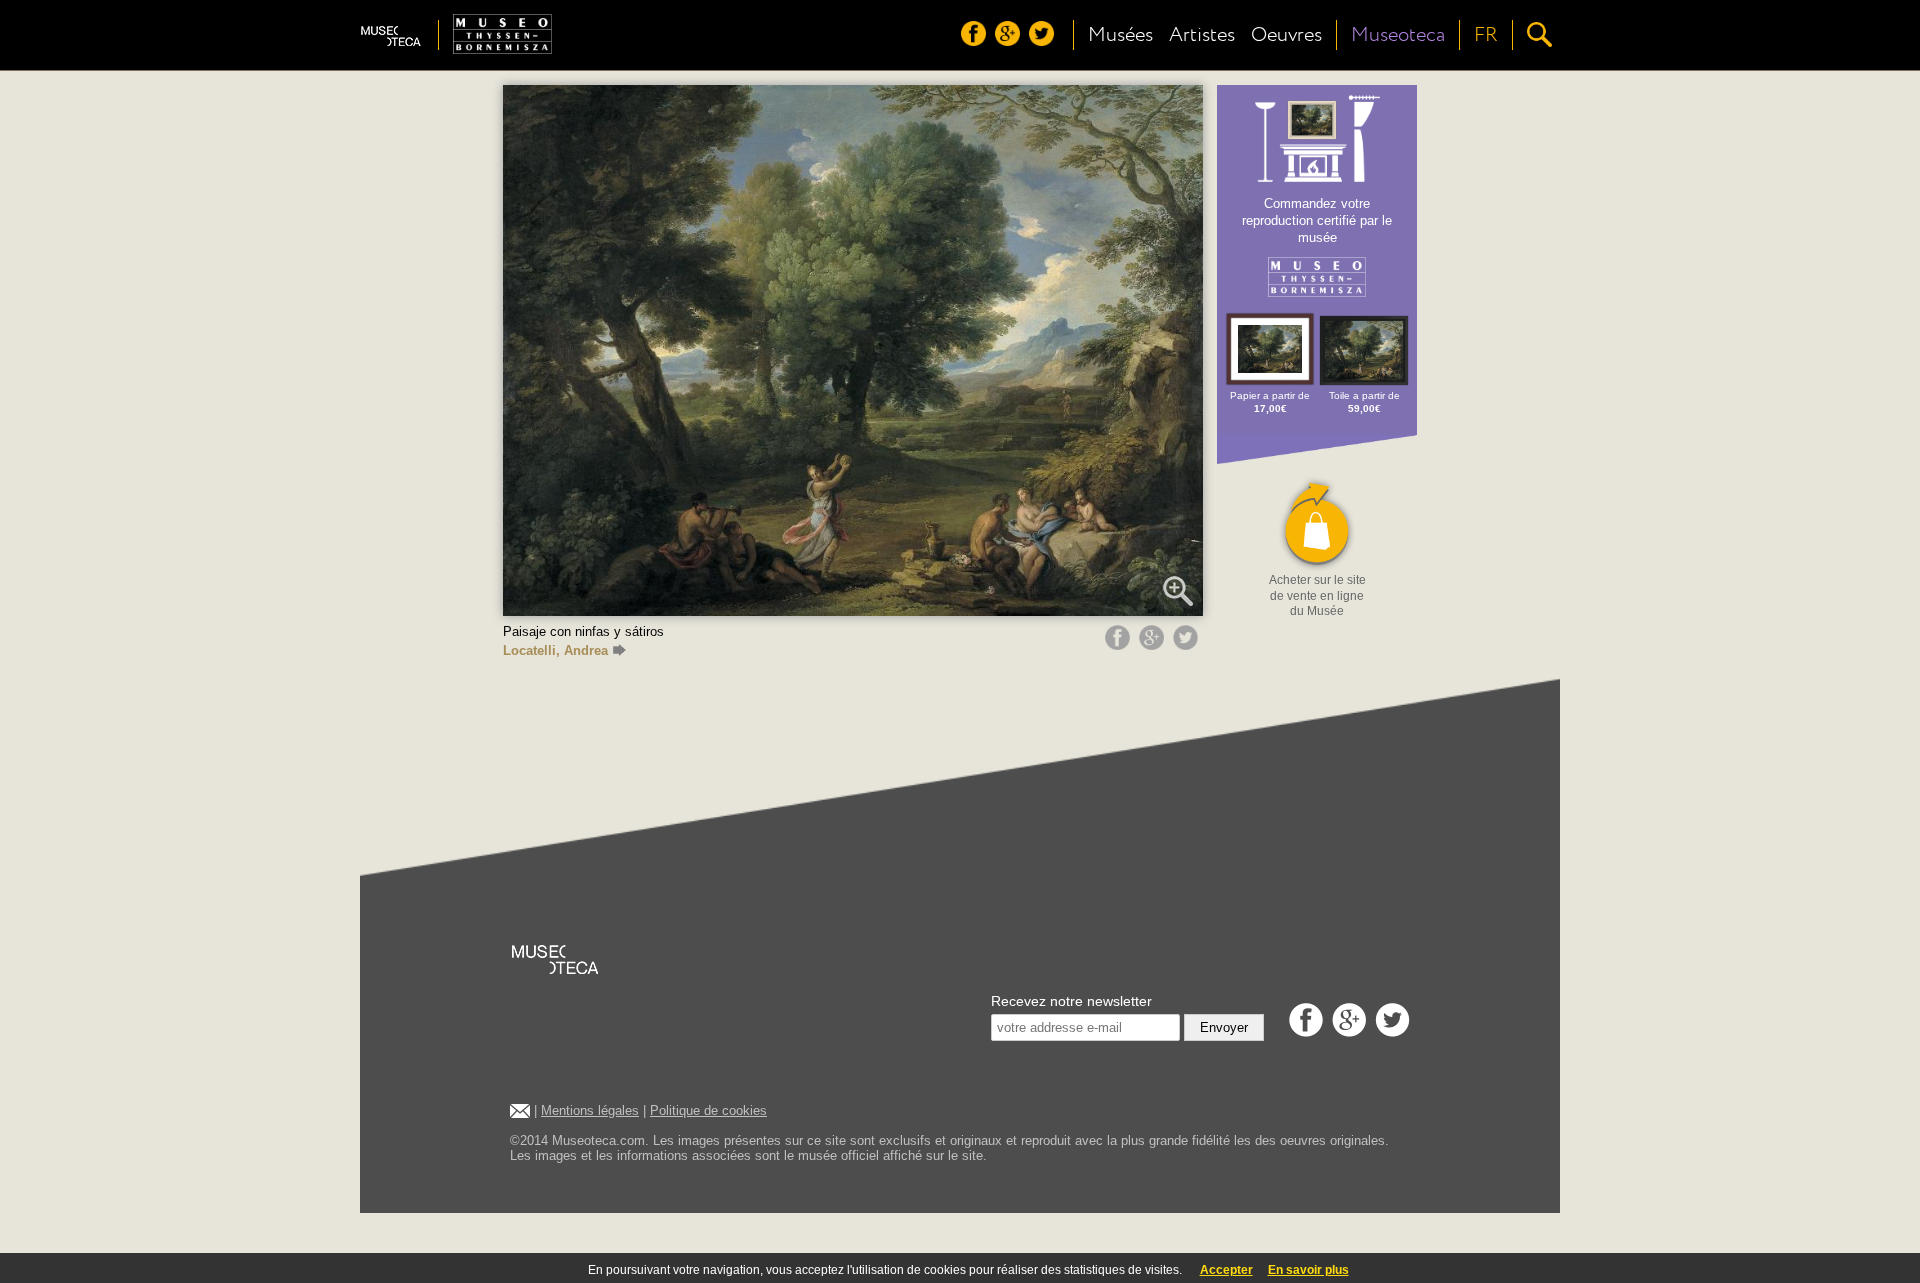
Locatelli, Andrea (555, 650)
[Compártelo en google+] (1154, 645)
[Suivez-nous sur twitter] (1044, 41)
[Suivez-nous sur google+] (1010, 41)
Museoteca (1398, 35)
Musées (1120, 35)
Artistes (1202, 35)
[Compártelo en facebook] (1120, 645)
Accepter (1226, 1270)
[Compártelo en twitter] (1188, 645)
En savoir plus (1308, 1270)
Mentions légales (590, 1110)
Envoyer (1224, 1027)
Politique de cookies (708, 1110)
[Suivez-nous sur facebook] (976, 41)
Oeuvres (1286, 35)
